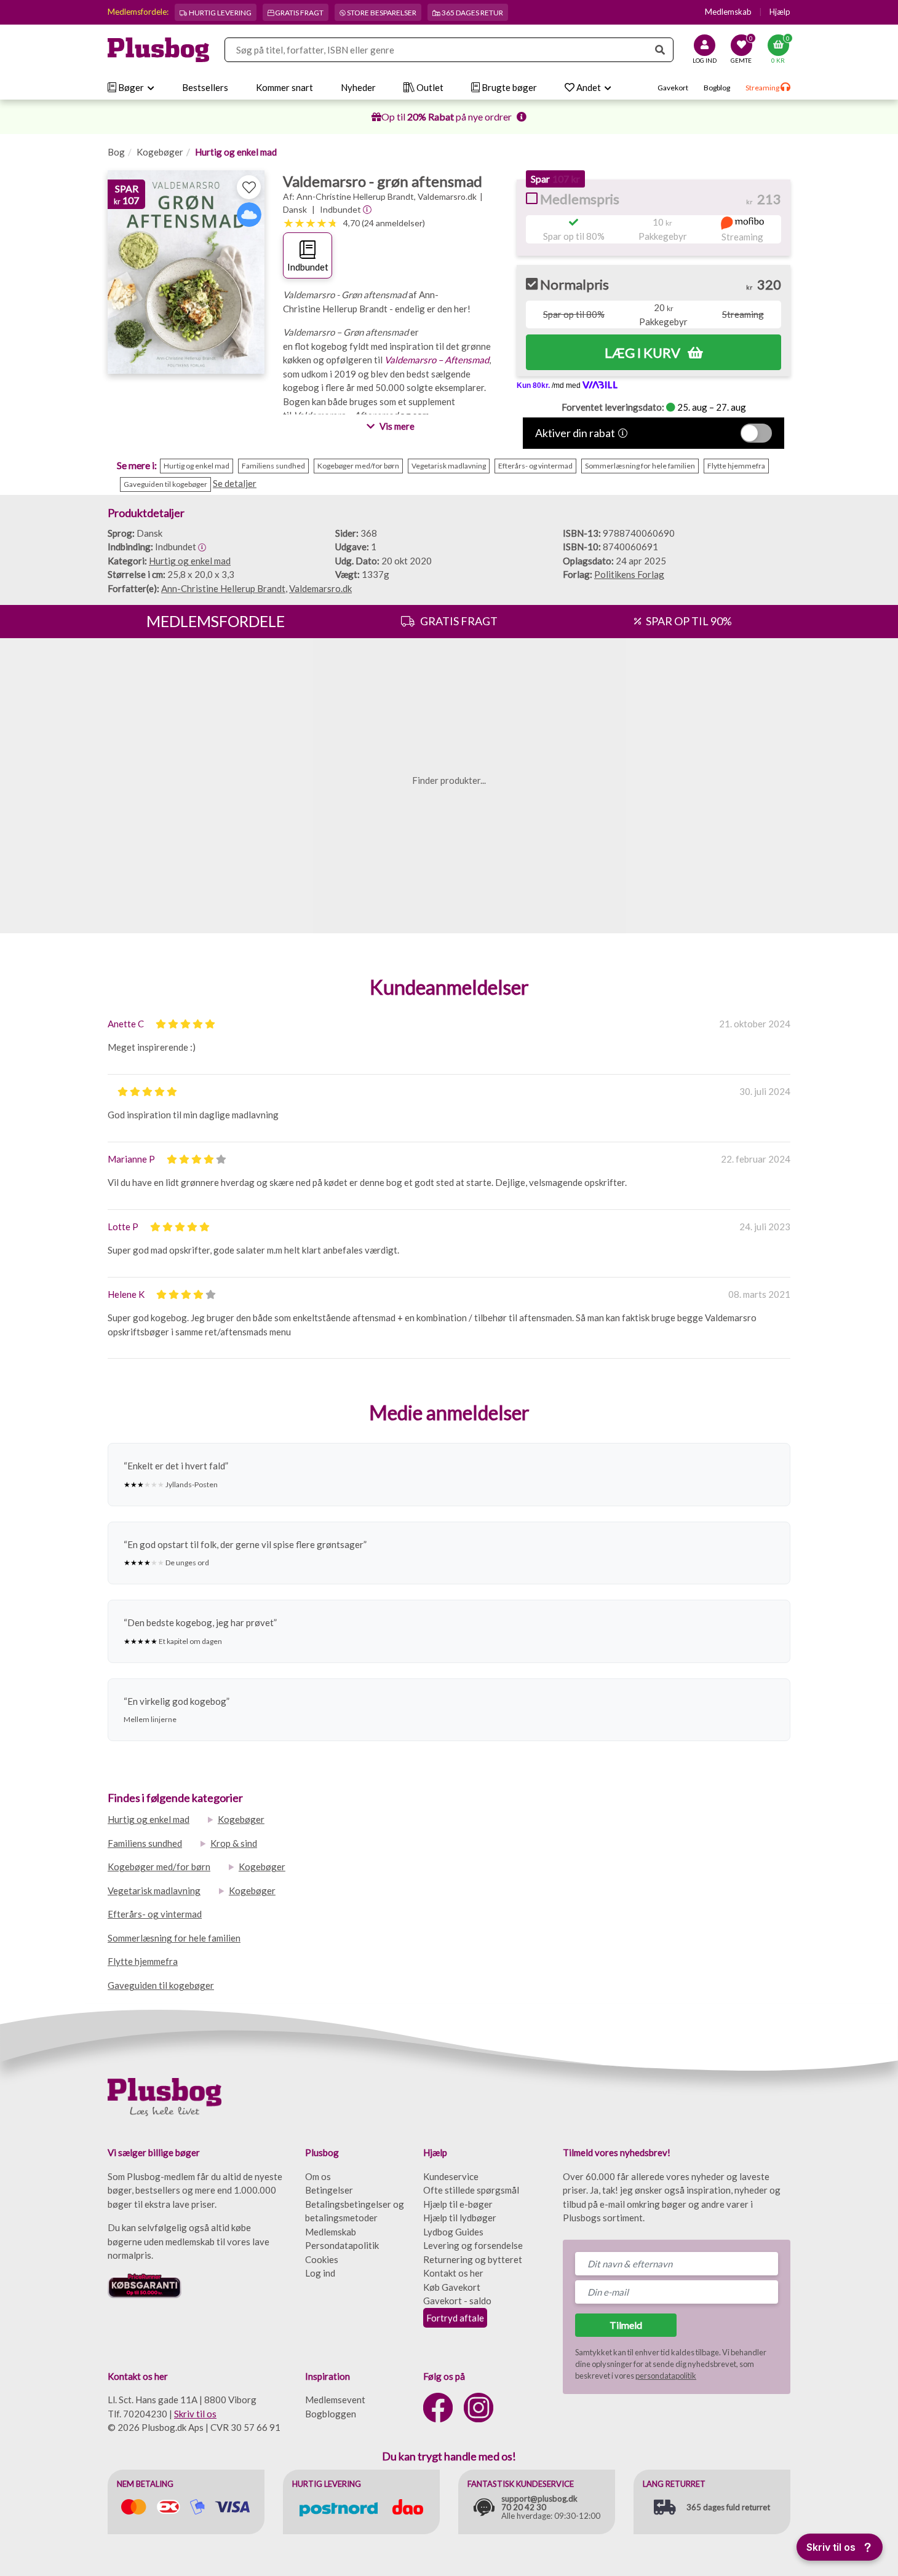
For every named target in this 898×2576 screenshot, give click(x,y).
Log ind (320, 2273)
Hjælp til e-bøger (458, 2204)
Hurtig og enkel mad (236, 152)
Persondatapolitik (342, 2245)
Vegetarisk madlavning (154, 1891)
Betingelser (329, 2190)
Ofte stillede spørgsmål (471, 2190)
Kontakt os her (453, 2273)
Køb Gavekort (452, 2287)
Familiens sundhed (145, 1843)
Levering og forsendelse (473, 2245)
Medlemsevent (335, 2400)
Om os (318, 2176)
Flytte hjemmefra (143, 1961)
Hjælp (780, 12)
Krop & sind (234, 1843)
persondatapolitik (666, 2376)
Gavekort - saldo (457, 2301)
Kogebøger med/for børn (159, 1867)
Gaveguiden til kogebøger (161, 1985)
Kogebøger (160, 152)
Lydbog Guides (453, 2232)
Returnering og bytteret (473, 2259)
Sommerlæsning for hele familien (174, 1938)
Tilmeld (626, 2325)
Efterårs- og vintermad (155, 1914)
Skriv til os (195, 2414)
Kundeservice (451, 2176)
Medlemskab (728, 12)
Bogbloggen (331, 2414)
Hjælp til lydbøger (460, 2218)
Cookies (322, 2259)
